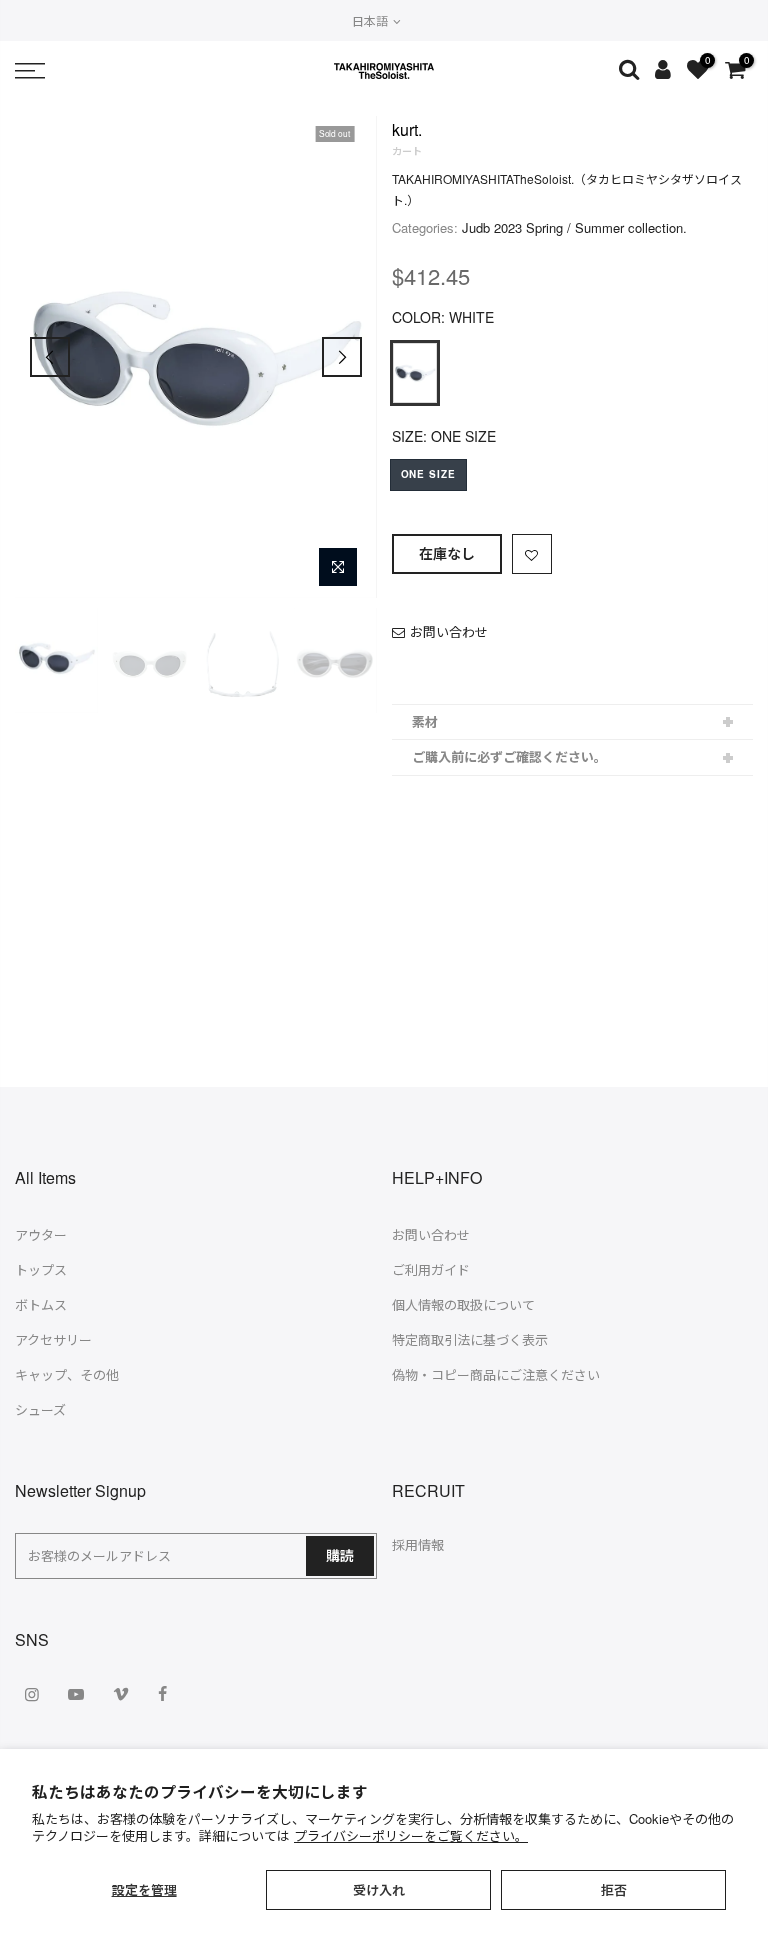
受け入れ (379, 1889)
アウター (41, 1234)
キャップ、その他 (67, 1374)
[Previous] (50, 357)
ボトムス (41, 1304)
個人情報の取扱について (463, 1304)
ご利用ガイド (431, 1269)
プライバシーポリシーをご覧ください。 (411, 1835)
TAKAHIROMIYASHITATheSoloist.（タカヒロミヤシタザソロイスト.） (567, 189)
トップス (41, 1269)
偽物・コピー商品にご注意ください (496, 1374)
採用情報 (418, 1544)
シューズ (40, 1409)
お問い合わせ (449, 631)
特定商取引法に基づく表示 (470, 1339)
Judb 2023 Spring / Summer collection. (574, 227)
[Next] (342, 357)
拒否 (614, 1889)
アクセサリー (53, 1339)
